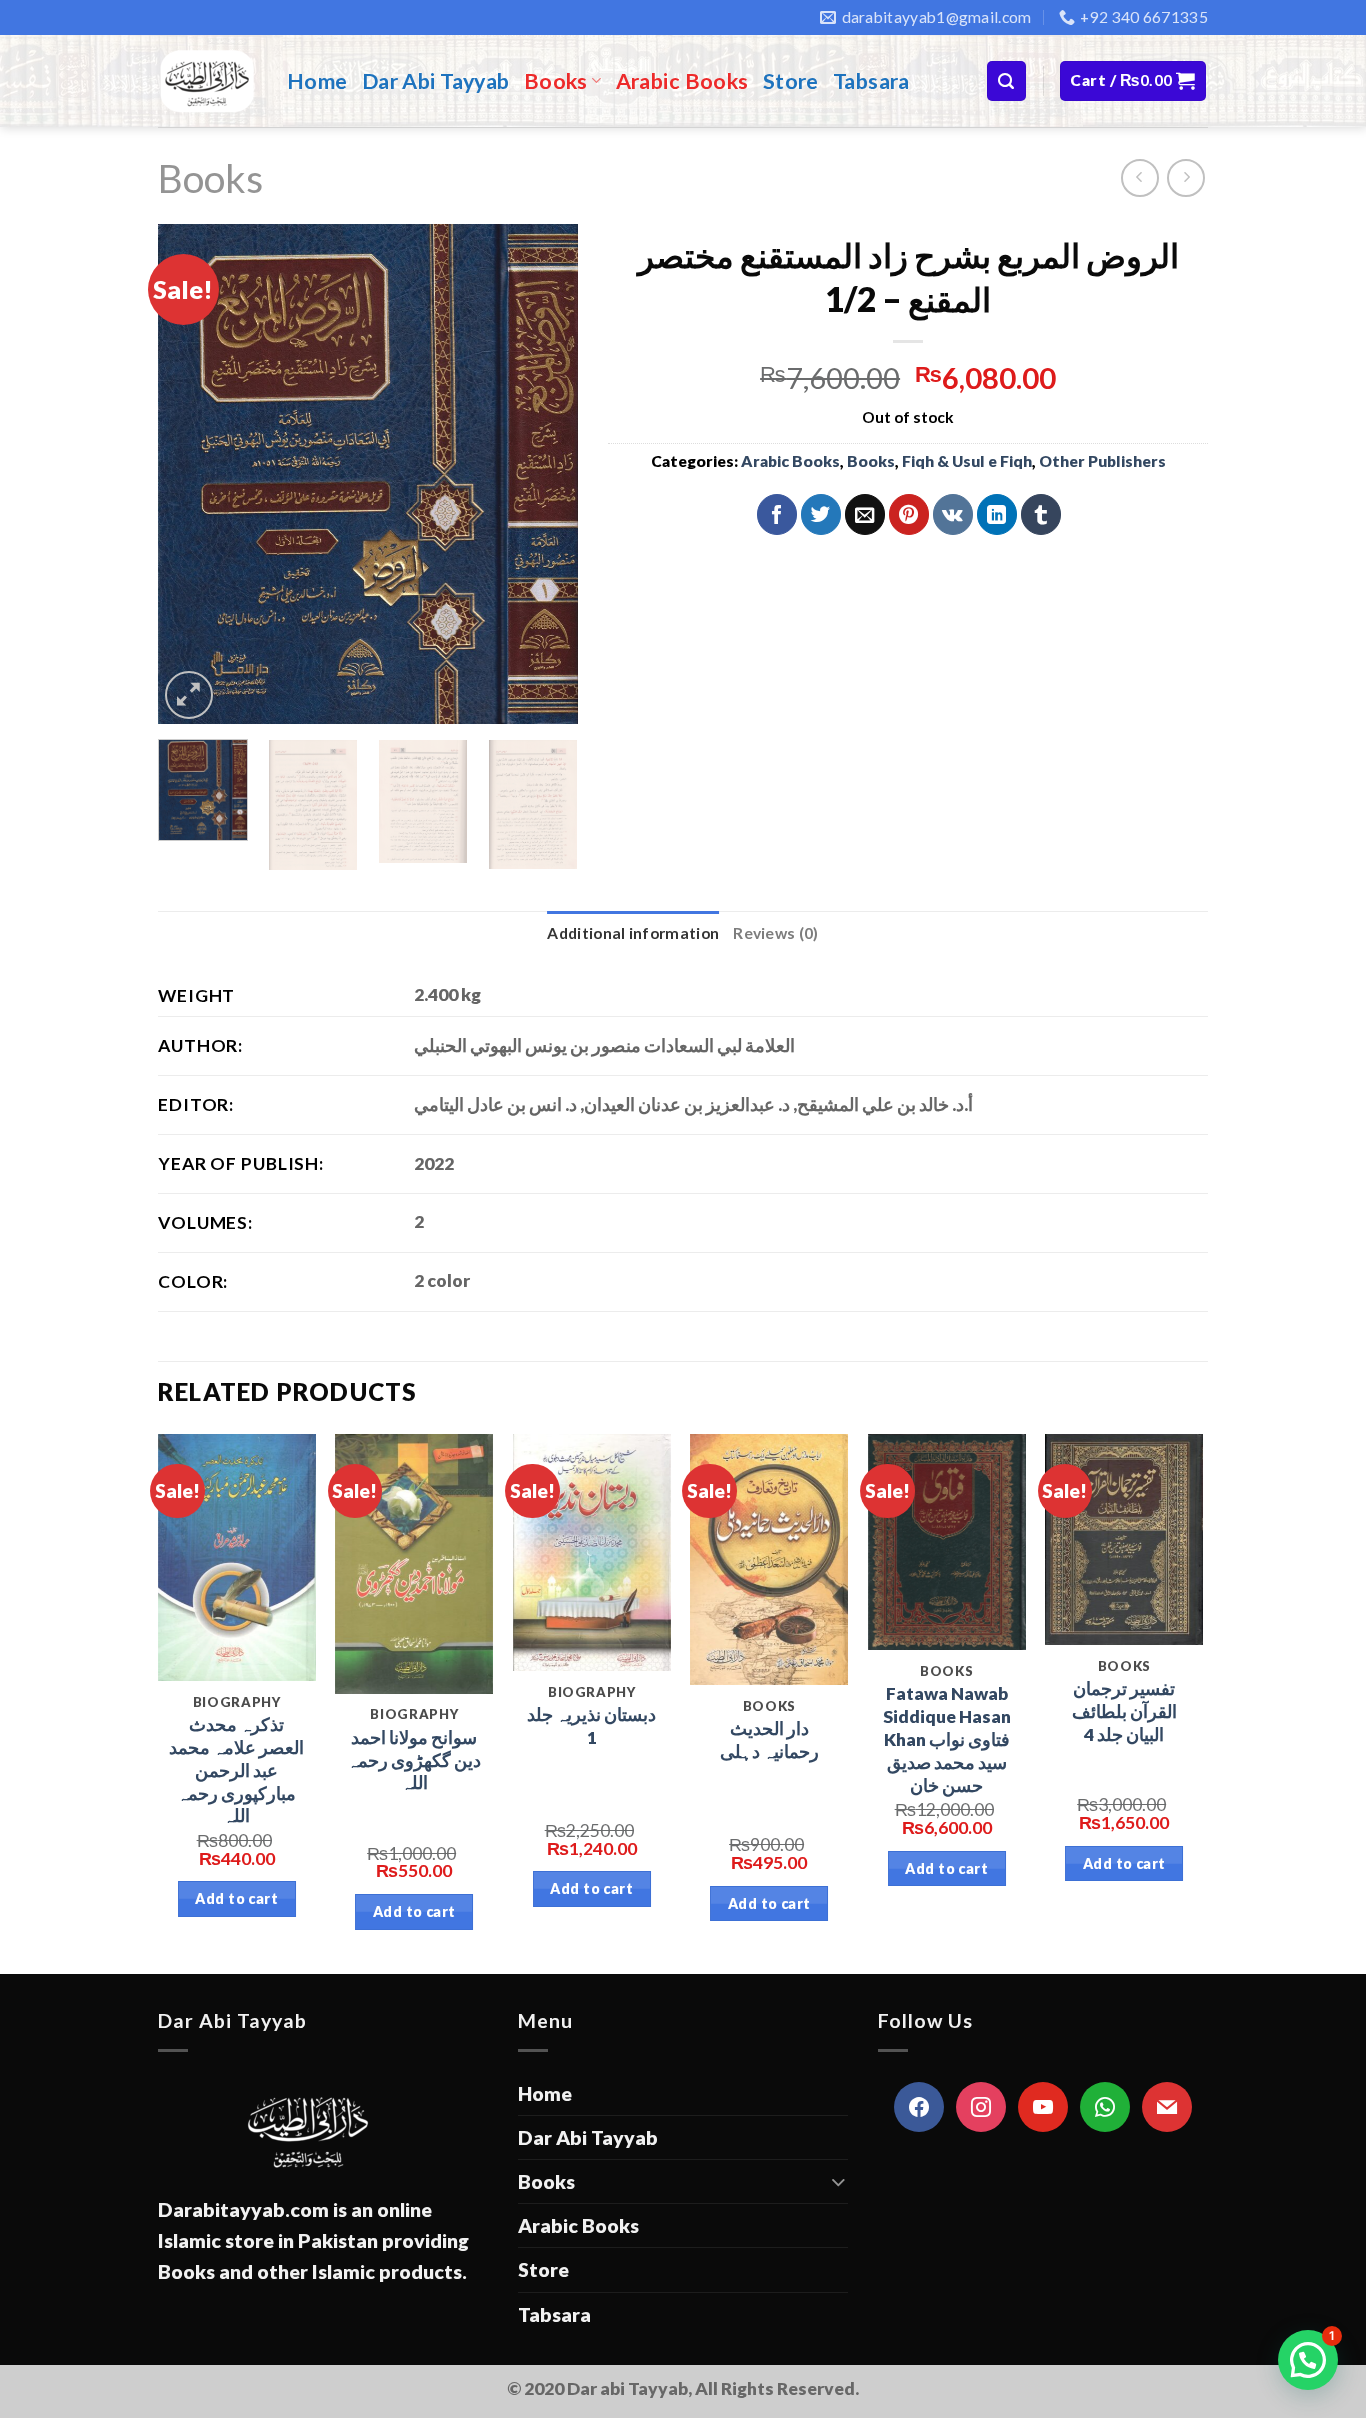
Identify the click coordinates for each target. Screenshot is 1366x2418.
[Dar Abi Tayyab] (207, 81)
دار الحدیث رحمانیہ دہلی (769, 1740)
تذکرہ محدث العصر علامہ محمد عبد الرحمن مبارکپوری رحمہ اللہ (236, 1770)
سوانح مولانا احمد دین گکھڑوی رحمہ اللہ (414, 1760)
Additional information (633, 933)
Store (791, 81)
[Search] (1006, 80)
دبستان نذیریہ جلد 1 (591, 1726)
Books (556, 81)
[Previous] (192, 474)
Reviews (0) (775, 933)
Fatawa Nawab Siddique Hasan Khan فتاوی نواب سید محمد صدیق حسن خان (947, 1739)
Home (317, 81)
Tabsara (871, 81)
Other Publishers (1102, 461)
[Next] (544, 474)
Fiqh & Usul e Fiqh (967, 461)
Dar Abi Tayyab (436, 81)
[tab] (633, 933)
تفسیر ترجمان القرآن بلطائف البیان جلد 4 (1124, 1711)
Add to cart (236, 1898)
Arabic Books (682, 81)
